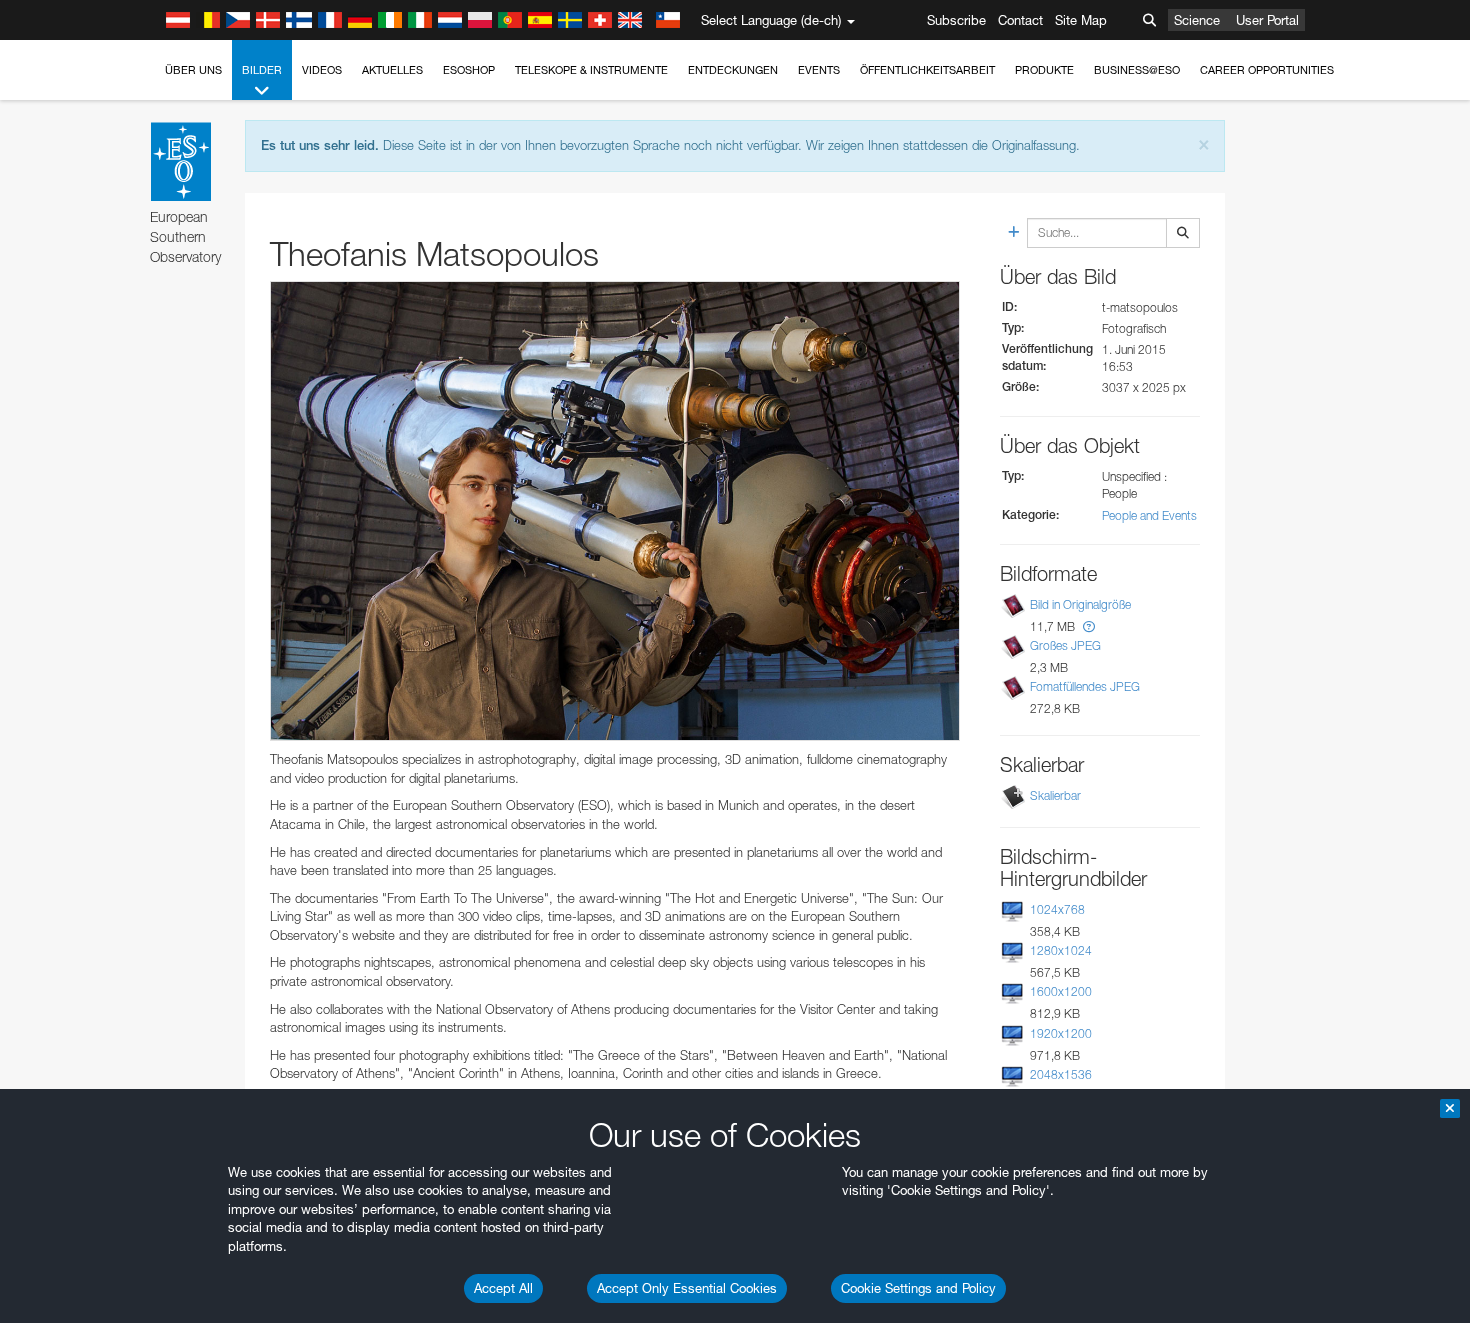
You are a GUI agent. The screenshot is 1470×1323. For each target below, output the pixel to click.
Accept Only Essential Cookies (687, 1288)
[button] (1089, 626)
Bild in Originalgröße (1080, 604)
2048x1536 (1061, 1074)
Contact (1020, 20)
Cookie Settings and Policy (918, 1288)
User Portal (1267, 20)
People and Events (1149, 515)
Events (819, 70)
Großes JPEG (1065, 645)
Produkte (1044, 70)
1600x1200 (1061, 991)
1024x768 (1057, 909)
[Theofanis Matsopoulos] (615, 511)
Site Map (1081, 20)
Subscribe (956, 20)
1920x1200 (1061, 1033)
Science (1197, 20)
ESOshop (469, 70)
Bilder (262, 70)
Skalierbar (1055, 795)
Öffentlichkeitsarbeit (927, 70)
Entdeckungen (733, 70)
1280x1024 (1061, 950)
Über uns (193, 70)
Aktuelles (392, 70)
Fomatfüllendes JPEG (1085, 686)
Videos (322, 70)
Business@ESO (1137, 70)
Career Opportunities (1267, 70)
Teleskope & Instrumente (591, 70)
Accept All (503, 1288)
